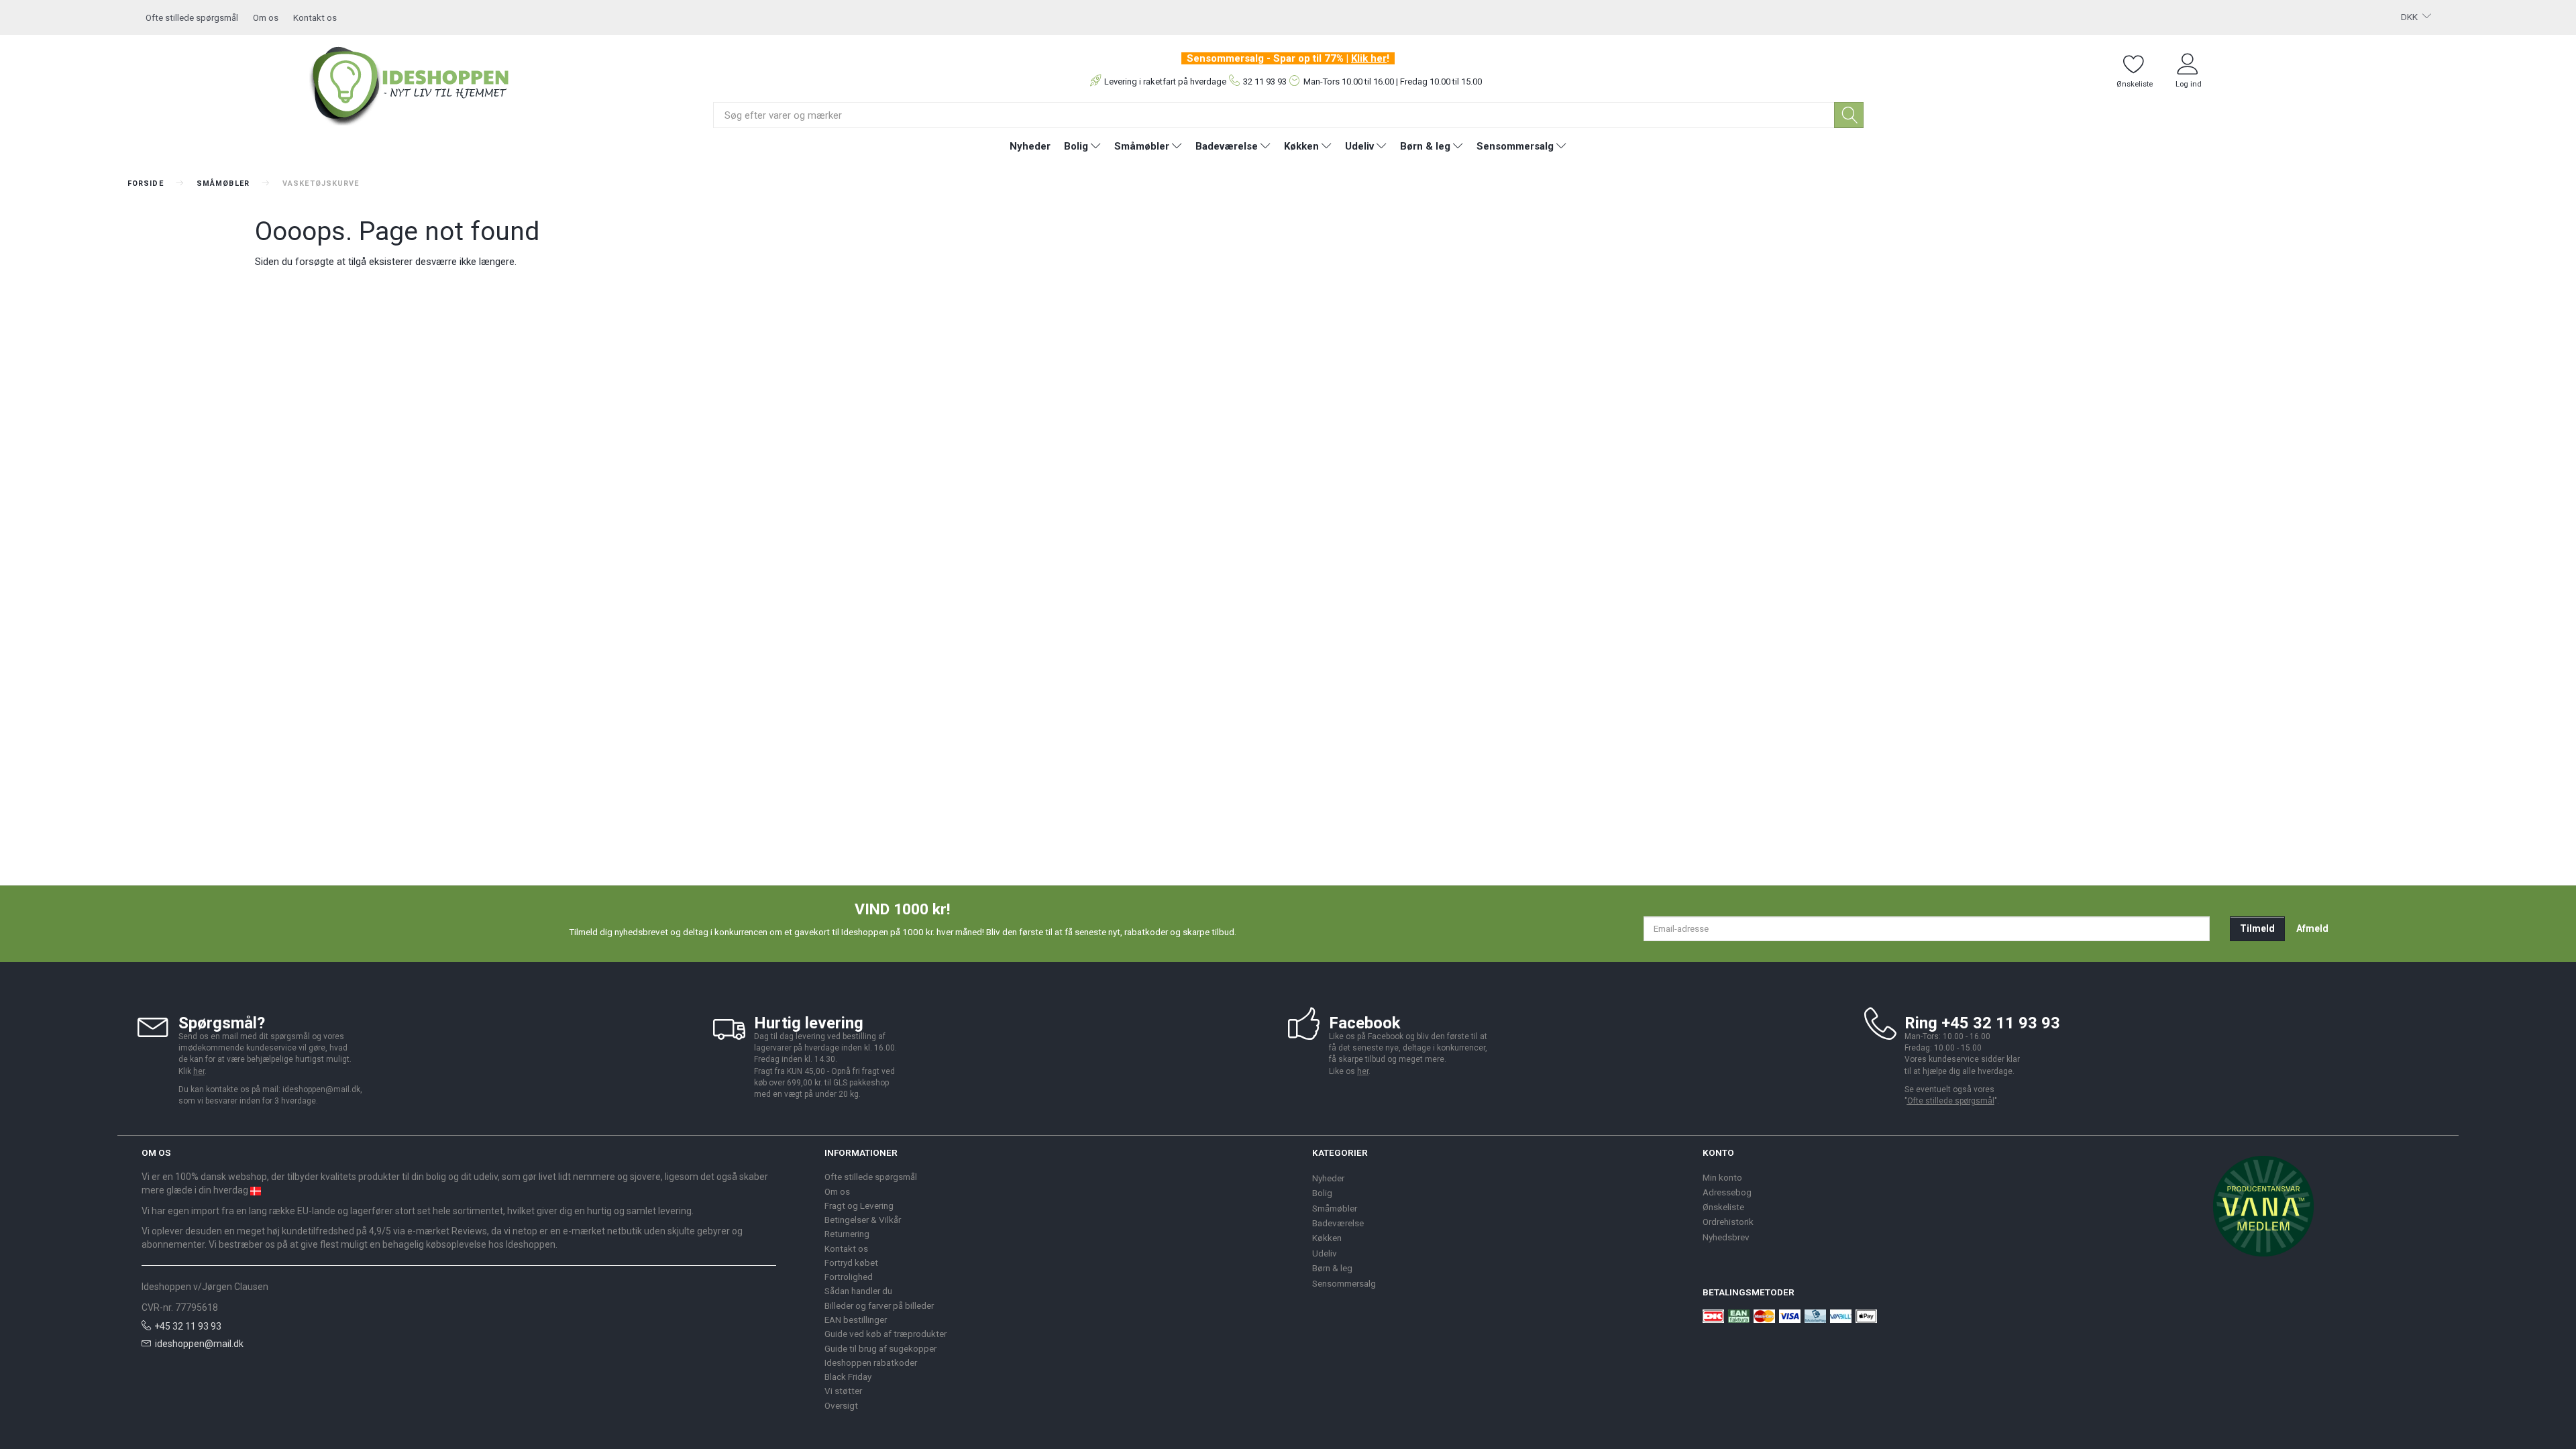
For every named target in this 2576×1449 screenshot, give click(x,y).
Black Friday (848, 1377)
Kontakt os (315, 17)
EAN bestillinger (856, 1320)
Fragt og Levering (859, 1205)
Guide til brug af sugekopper (880, 1348)
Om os (266, 17)
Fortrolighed (849, 1277)
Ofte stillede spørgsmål (192, 17)
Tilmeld (2257, 928)
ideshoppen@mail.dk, (322, 1089)
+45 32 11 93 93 (188, 1326)
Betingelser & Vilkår (863, 1220)
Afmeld (2312, 928)
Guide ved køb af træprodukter (885, 1334)
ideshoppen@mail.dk (199, 1344)
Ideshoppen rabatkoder (871, 1362)
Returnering (847, 1234)
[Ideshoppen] (410, 84)
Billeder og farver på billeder (879, 1305)
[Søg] (1849, 115)
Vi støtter (843, 1391)
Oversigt (841, 1405)
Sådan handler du (858, 1291)
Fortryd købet (851, 1263)
